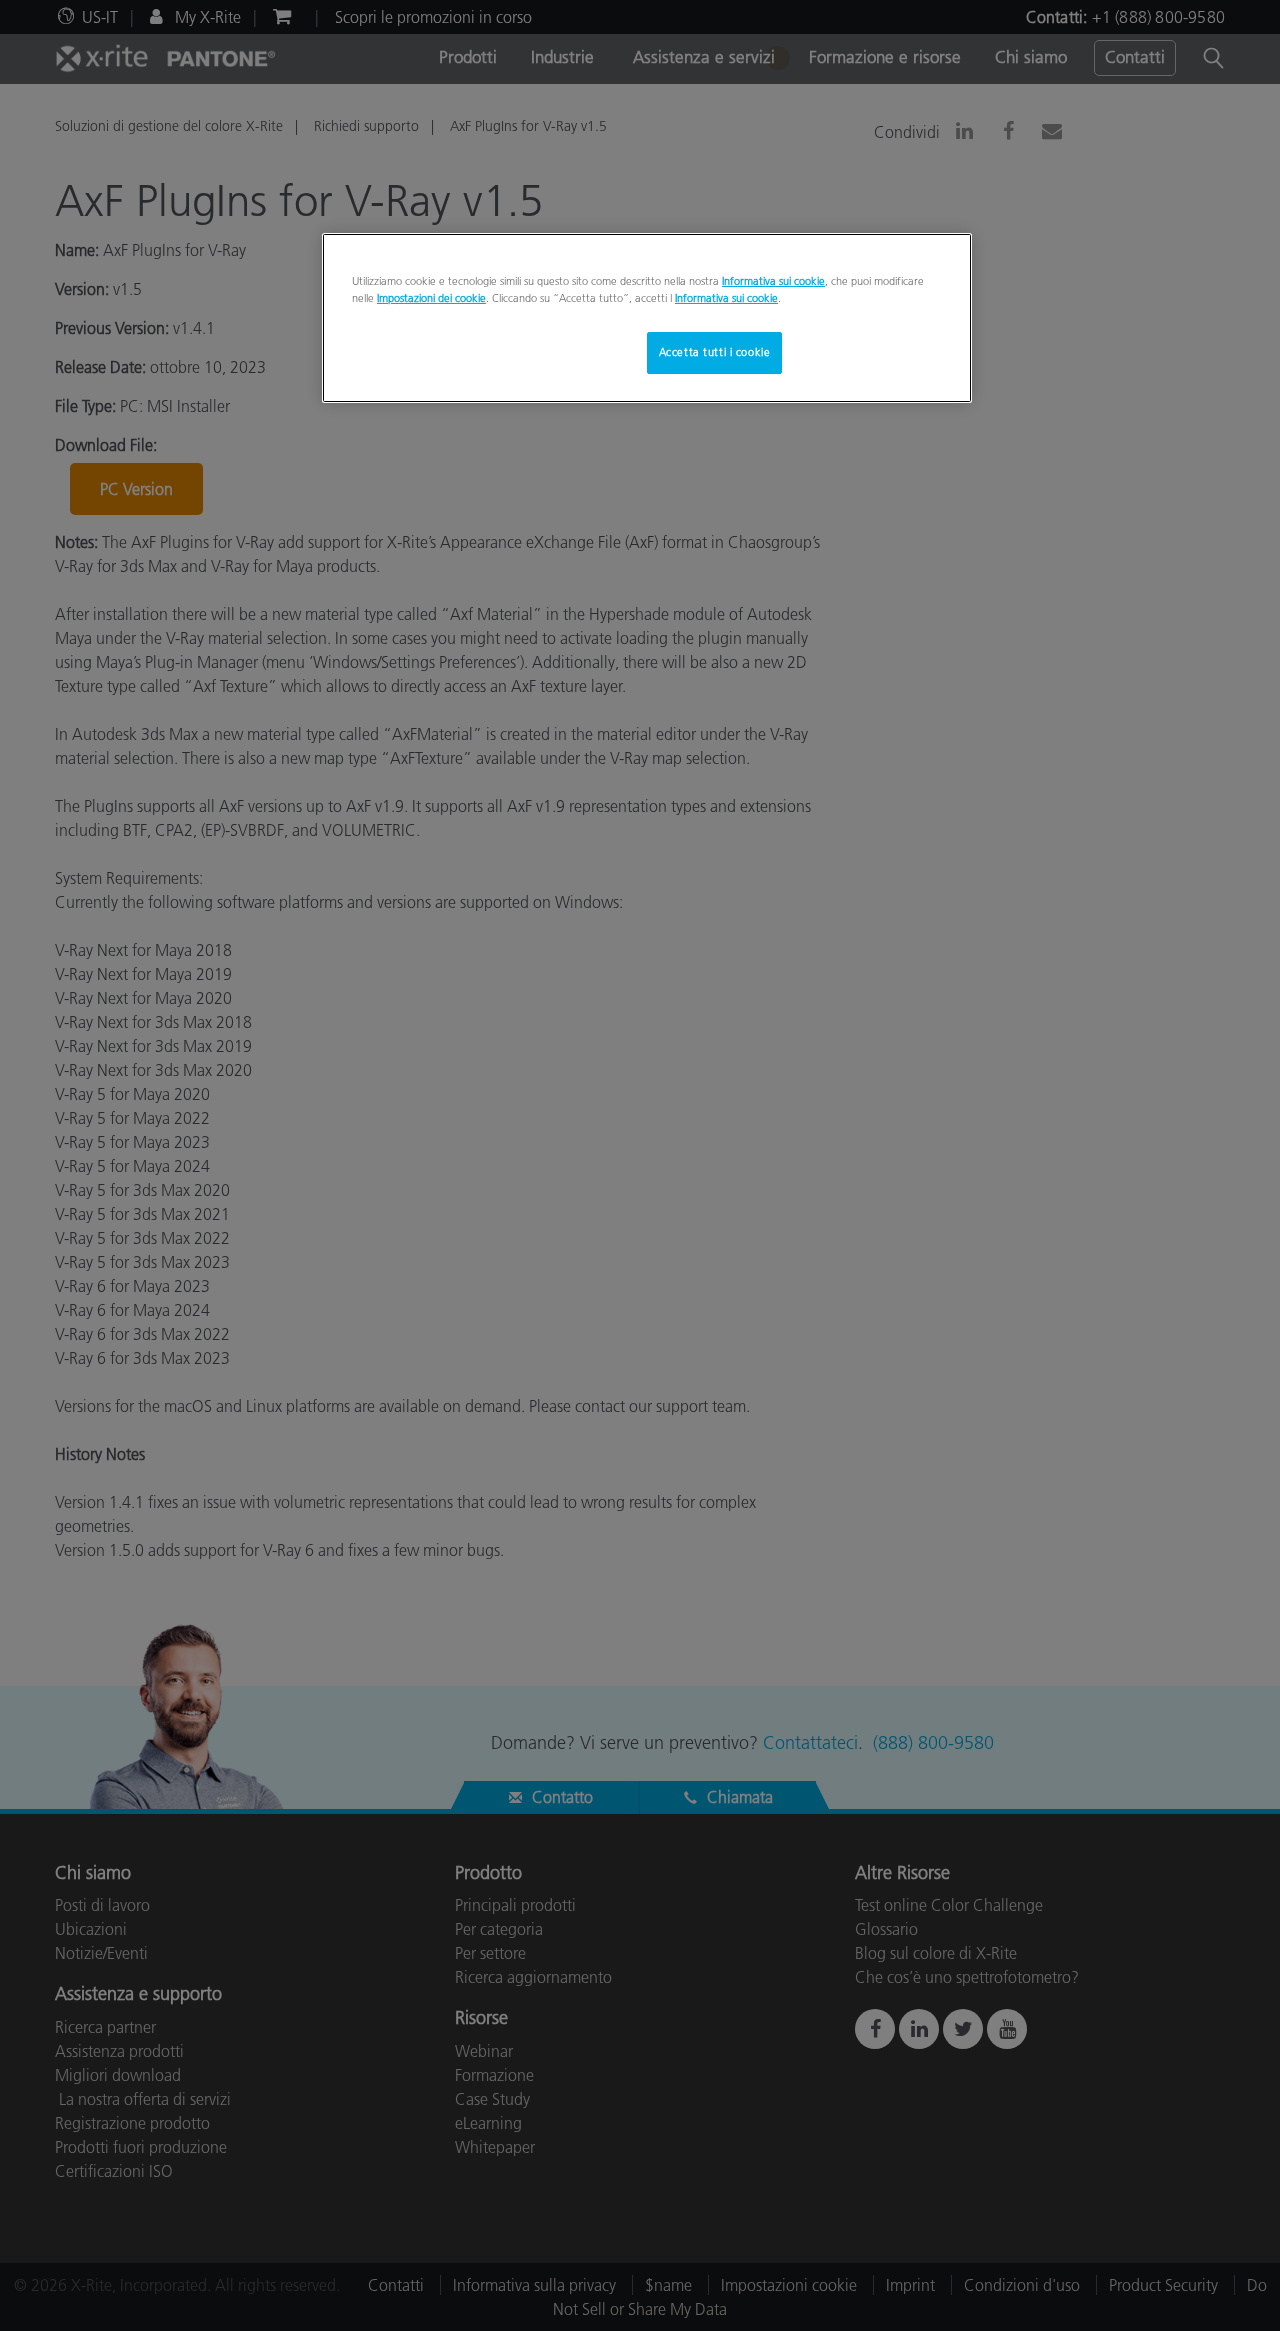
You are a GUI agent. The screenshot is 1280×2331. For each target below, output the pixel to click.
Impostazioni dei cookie (431, 298)
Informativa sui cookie (773, 281)
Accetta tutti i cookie (715, 352)
